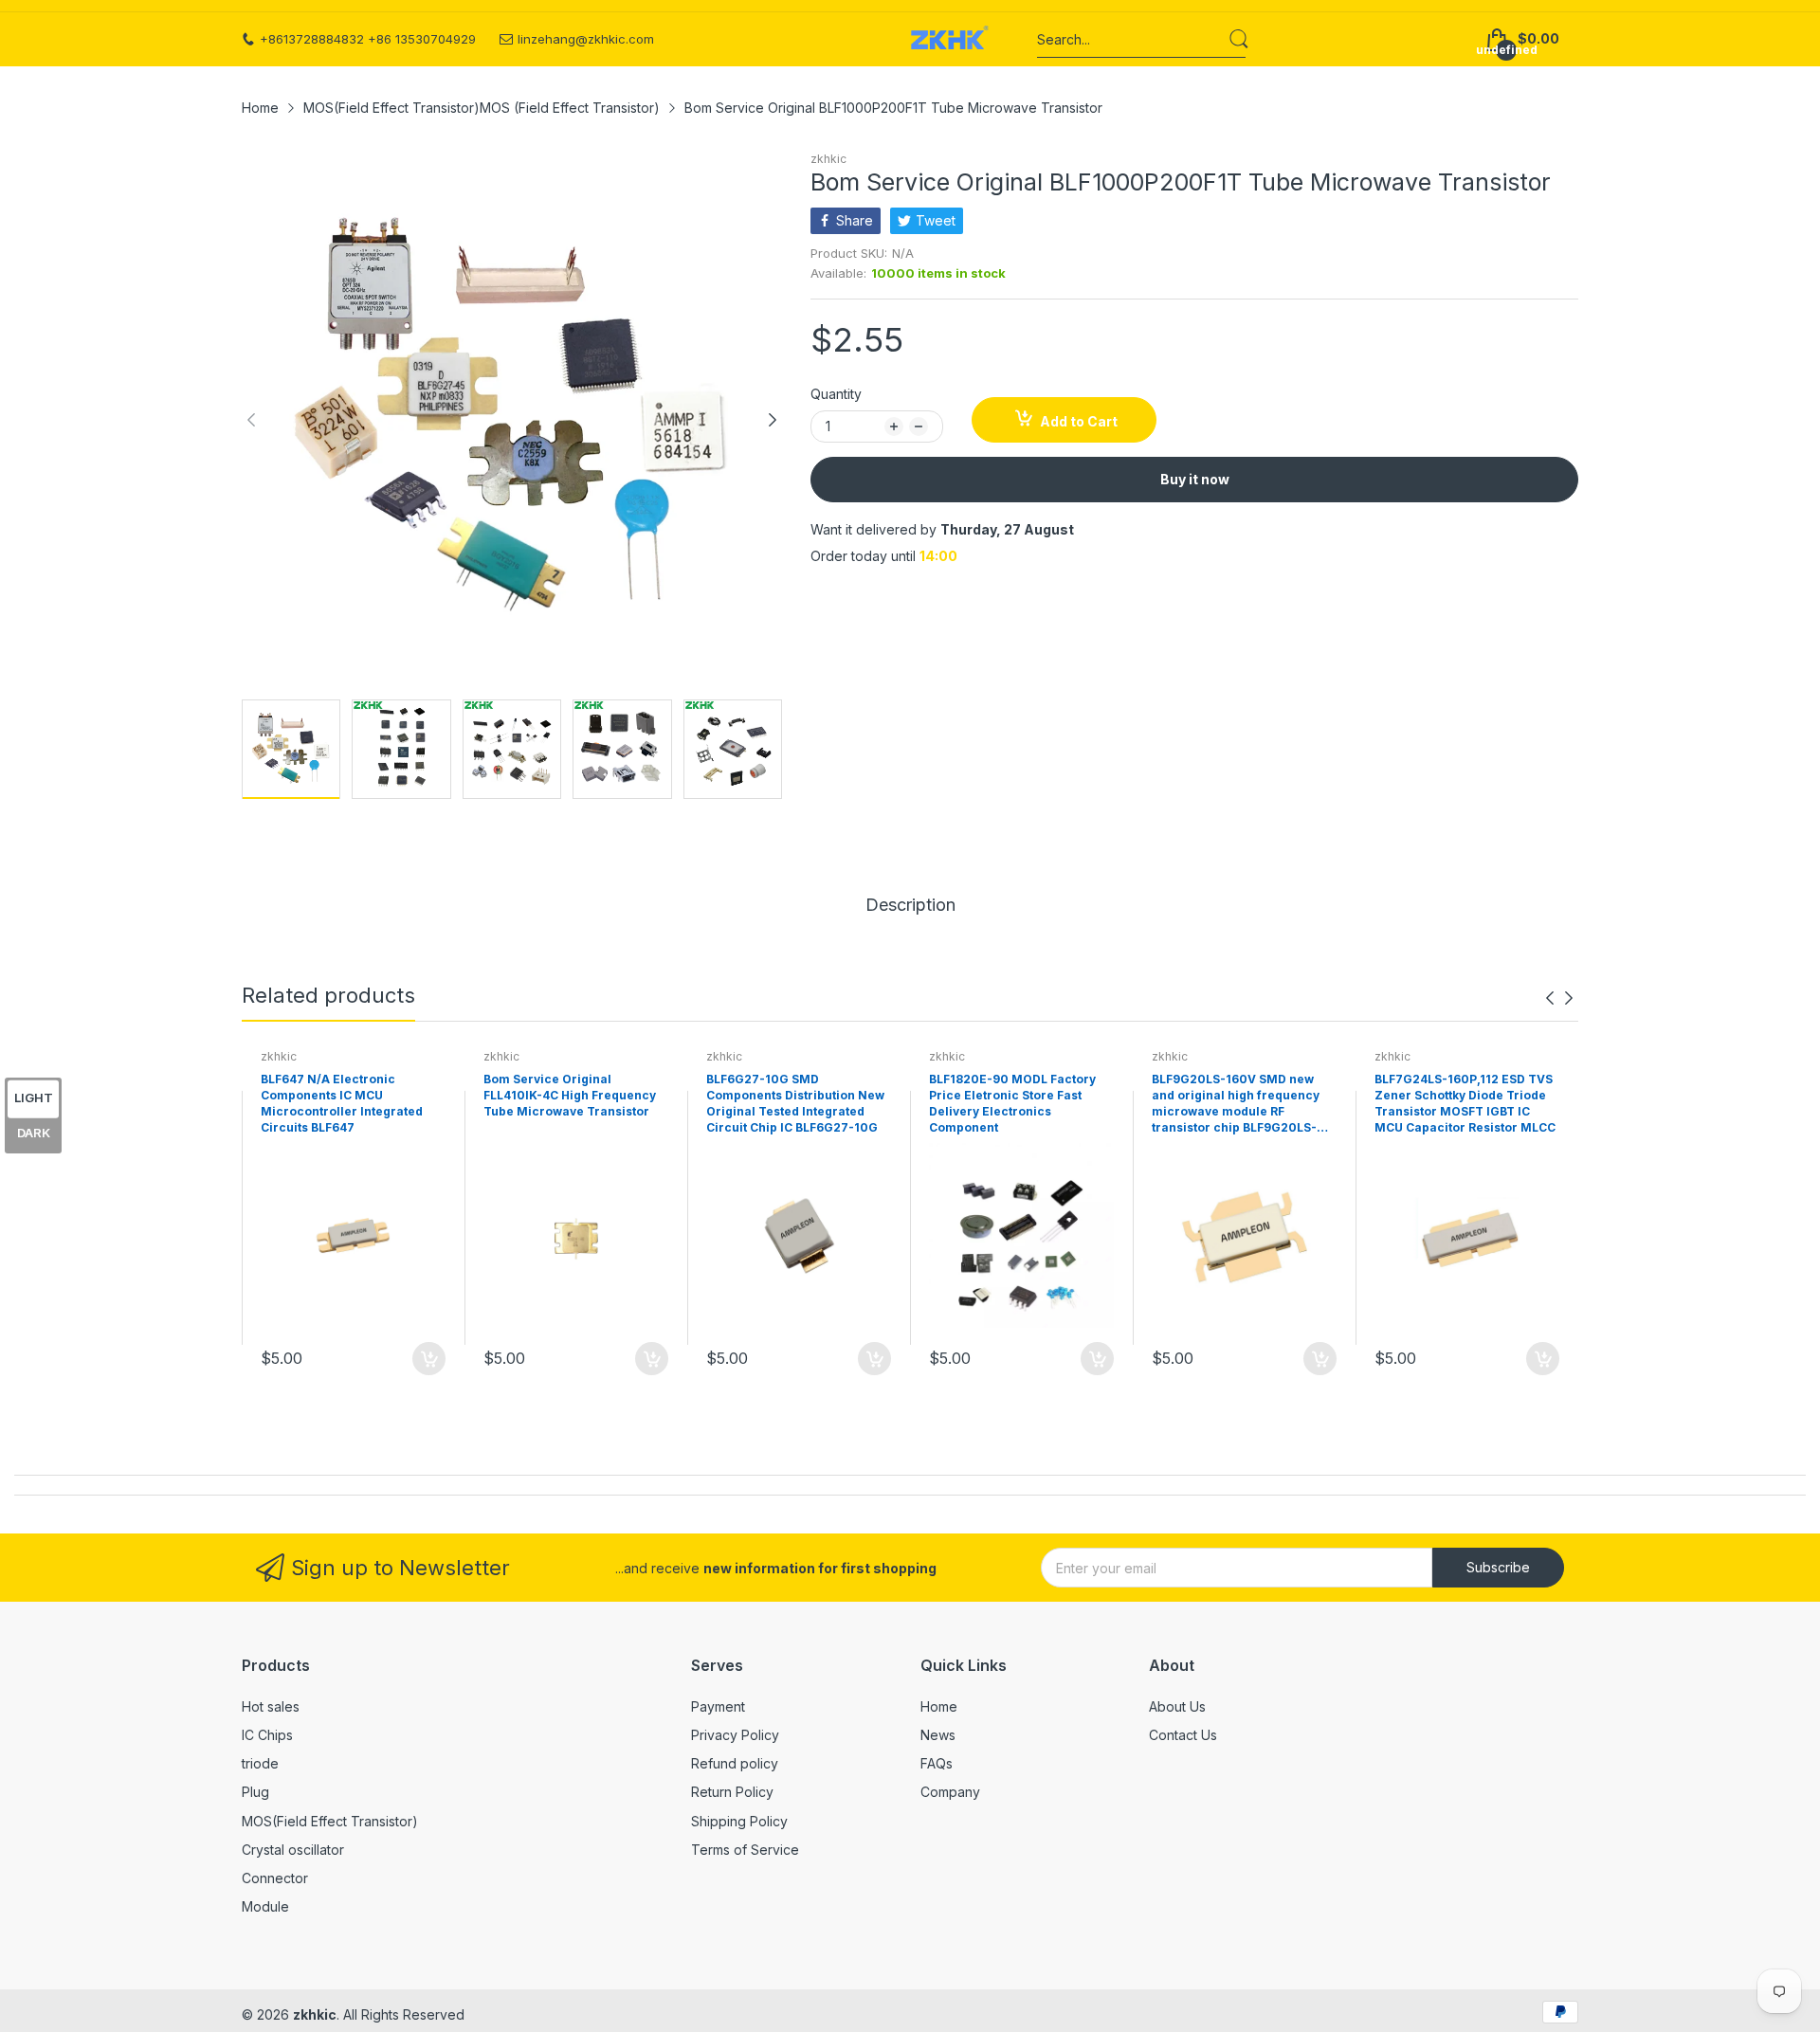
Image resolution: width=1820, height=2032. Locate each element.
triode (260, 1763)
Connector (275, 1878)
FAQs (937, 1763)
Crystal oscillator (293, 1850)
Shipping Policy (739, 1821)
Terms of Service (745, 1850)
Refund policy (735, 1763)
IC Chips (267, 1735)
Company (950, 1792)
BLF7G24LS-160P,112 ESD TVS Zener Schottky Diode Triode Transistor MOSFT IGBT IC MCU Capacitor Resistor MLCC (1465, 1103)
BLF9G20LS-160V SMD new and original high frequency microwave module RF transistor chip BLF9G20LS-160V (1236, 1104)
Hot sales (271, 1706)
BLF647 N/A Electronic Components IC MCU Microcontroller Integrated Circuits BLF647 (342, 1103)
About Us (1177, 1706)
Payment (718, 1706)
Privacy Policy (735, 1735)
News (938, 1735)
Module (265, 1906)
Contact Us (1183, 1735)
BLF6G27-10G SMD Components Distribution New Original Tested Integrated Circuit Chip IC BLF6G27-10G (795, 1103)
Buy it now (1195, 479)
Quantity (836, 394)
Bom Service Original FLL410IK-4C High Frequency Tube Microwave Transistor (570, 1095)
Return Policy (732, 1792)
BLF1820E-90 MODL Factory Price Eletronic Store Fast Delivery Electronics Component (1012, 1103)
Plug (255, 1792)
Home (939, 1706)
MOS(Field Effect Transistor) (330, 1821)
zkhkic (828, 159)
